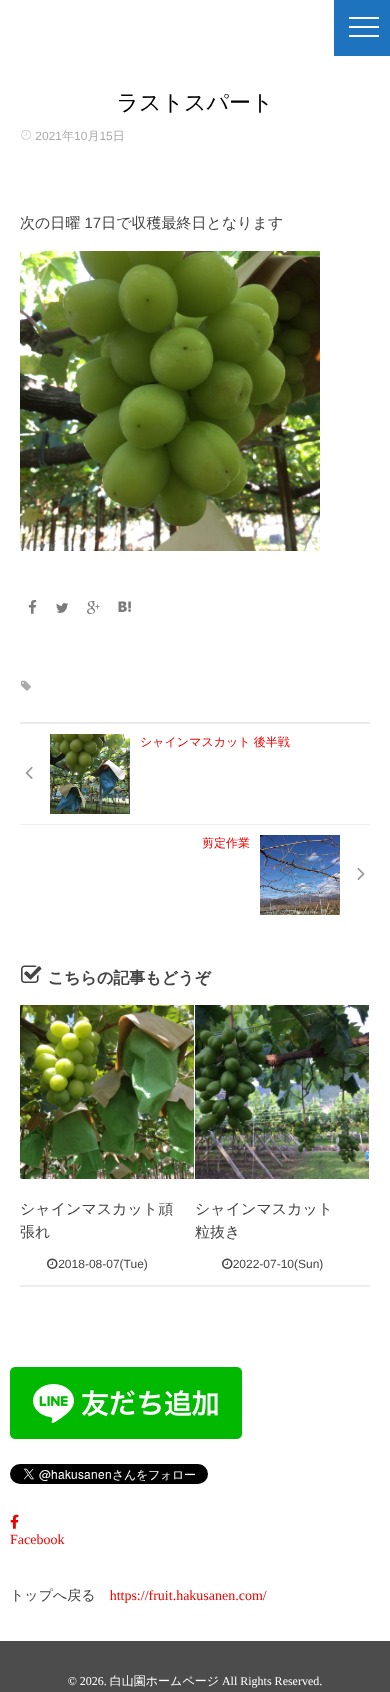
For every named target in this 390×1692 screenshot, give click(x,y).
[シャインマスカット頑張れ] (107, 1092)
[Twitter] (63, 608)
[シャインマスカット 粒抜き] (282, 1092)
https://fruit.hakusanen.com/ (188, 1596)
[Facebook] (32, 608)
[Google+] (94, 608)
